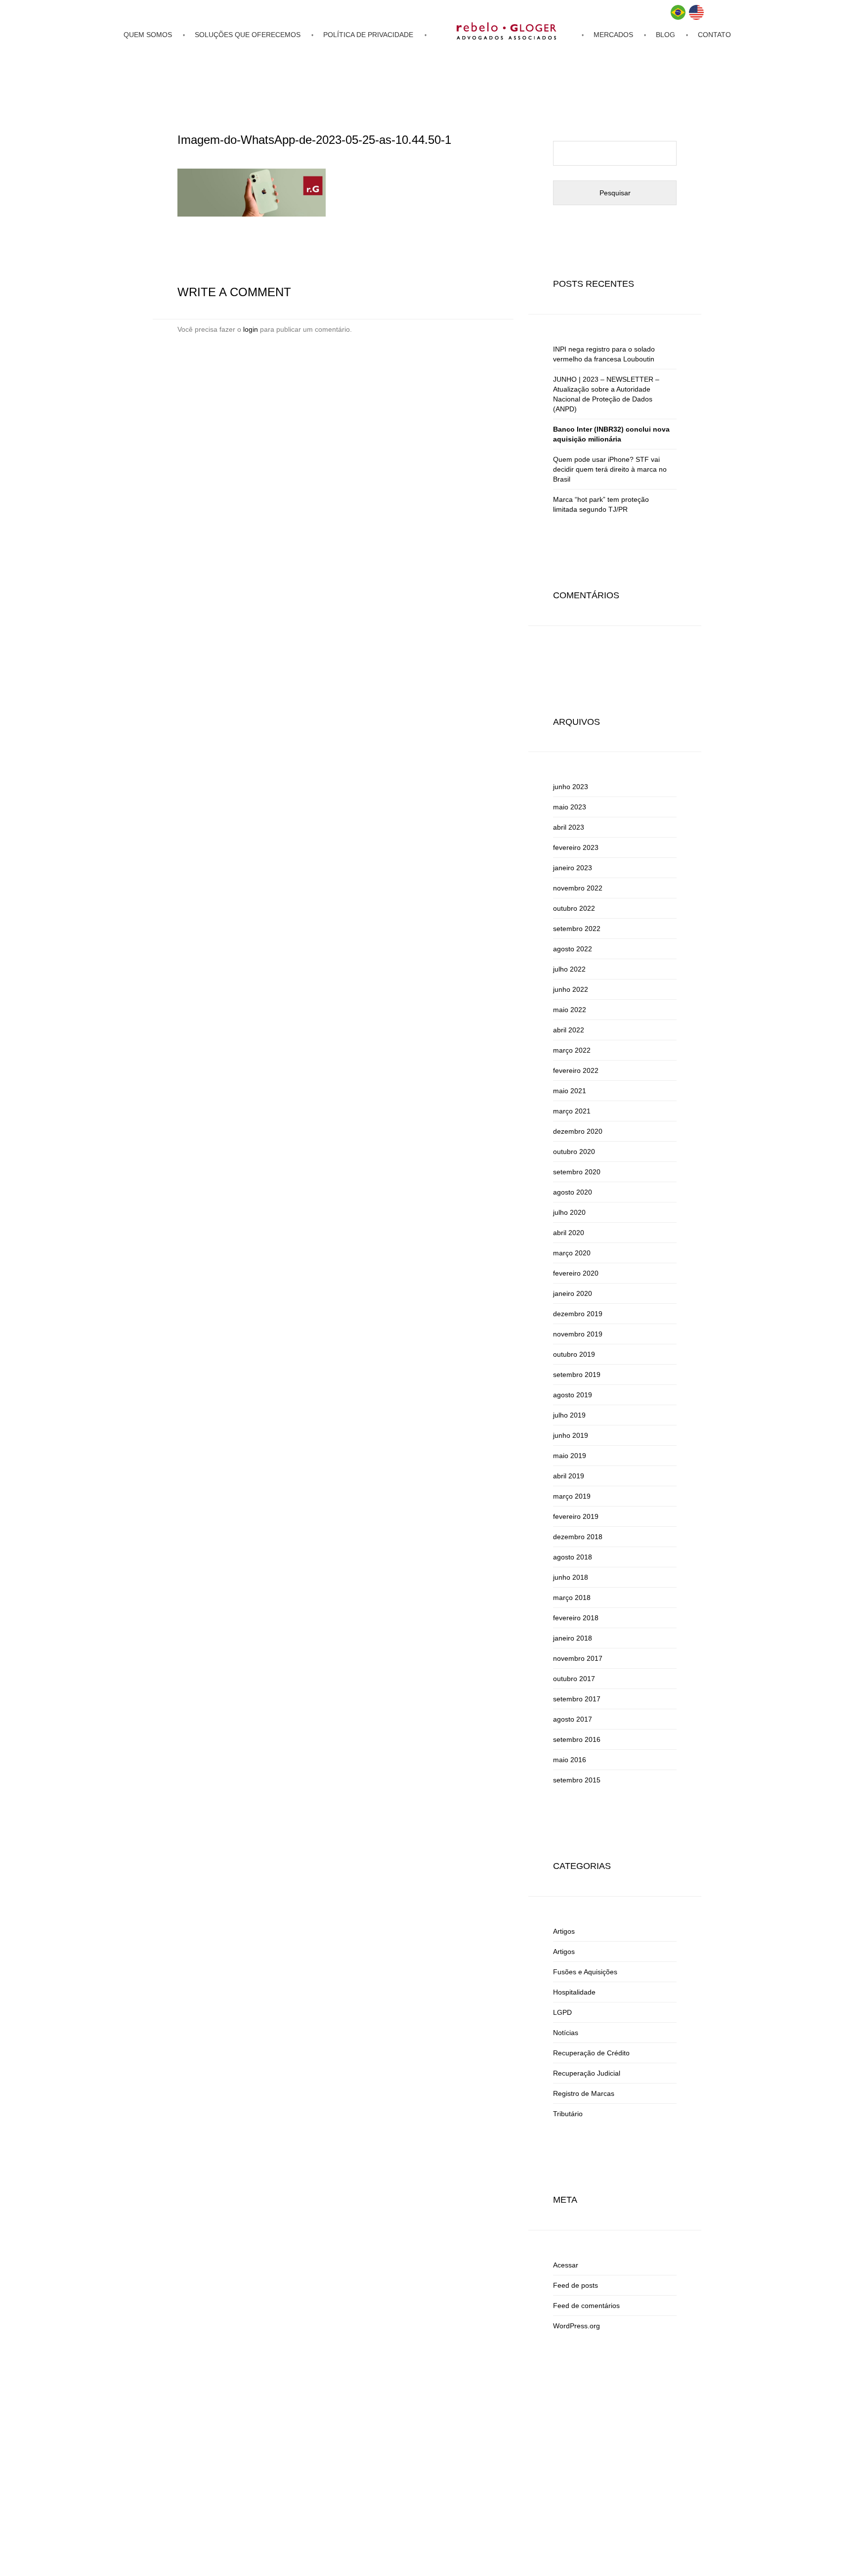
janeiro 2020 (573, 1293)
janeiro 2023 (573, 868)
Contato (714, 35)
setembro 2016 (577, 1739)
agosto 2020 (573, 1192)
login (251, 329)
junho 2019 (571, 1435)
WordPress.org (576, 2326)
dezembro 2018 (578, 1537)
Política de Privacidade (368, 35)
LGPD (562, 2012)
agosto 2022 (573, 949)
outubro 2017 (574, 1679)
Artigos (564, 1931)
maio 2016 (570, 1760)
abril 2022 (569, 1030)
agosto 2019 (573, 1395)
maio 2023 (570, 807)
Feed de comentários (586, 2306)
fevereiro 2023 (576, 847)
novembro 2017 (578, 1658)
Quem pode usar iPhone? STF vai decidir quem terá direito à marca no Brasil (610, 469)
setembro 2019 (577, 1375)
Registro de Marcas (584, 2093)
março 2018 (572, 1598)
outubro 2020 (574, 1152)
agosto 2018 (573, 1557)
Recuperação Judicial (587, 2073)
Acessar (566, 2265)
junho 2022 (571, 989)
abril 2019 (569, 1476)
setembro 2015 (577, 1780)
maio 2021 (570, 1091)
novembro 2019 (578, 1334)
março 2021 (572, 1111)
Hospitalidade (574, 1992)
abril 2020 (569, 1233)
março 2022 (572, 1050)
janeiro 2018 (573, 1638)
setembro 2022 (577, 929)
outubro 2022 (574, 908)
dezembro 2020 (578, 1131)
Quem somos (148, 35)
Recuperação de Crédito (591, 2053)
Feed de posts (576, 2285)
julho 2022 (569, 969)
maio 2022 (570, 1010)
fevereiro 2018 (576, 1618)
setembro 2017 (577, 1699)
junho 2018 (571, 1577)
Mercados (613, 35)
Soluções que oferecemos (248, 35)
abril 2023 (569, 827)
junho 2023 (571, 787)
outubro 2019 (574, 1354)
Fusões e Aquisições (585, 1972)
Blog (665, 35)
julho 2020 (569, 1212)
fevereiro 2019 (576, 1516)
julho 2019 (569, 1415)
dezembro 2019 (578, 1314)
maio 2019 (570, 1456)
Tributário (568, 2114)
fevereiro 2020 (576, 1273)
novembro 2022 (578, 888)
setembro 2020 (577, 1172)
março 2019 (572, 1496)
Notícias (566, 2033)
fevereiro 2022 (576, 1070)
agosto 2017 (573, 1719)
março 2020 (572, 1253)
